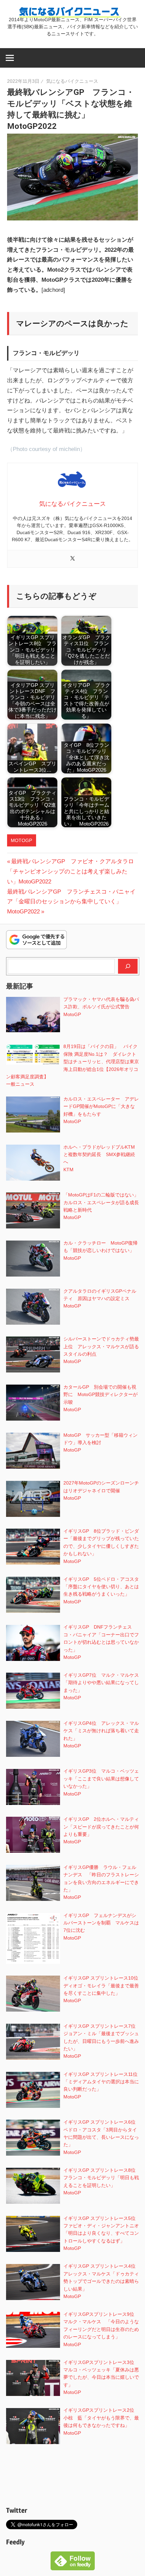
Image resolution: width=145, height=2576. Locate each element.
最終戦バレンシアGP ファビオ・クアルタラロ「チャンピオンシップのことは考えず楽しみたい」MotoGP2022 (70, 872)
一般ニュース (20, 1084)
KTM (68, 1170)
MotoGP (21, 840)
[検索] (128, 966)
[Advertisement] (73, 2477)
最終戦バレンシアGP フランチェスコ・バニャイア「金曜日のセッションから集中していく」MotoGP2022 (71, 902)
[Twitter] (72, 559)
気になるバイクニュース (72, 81)
